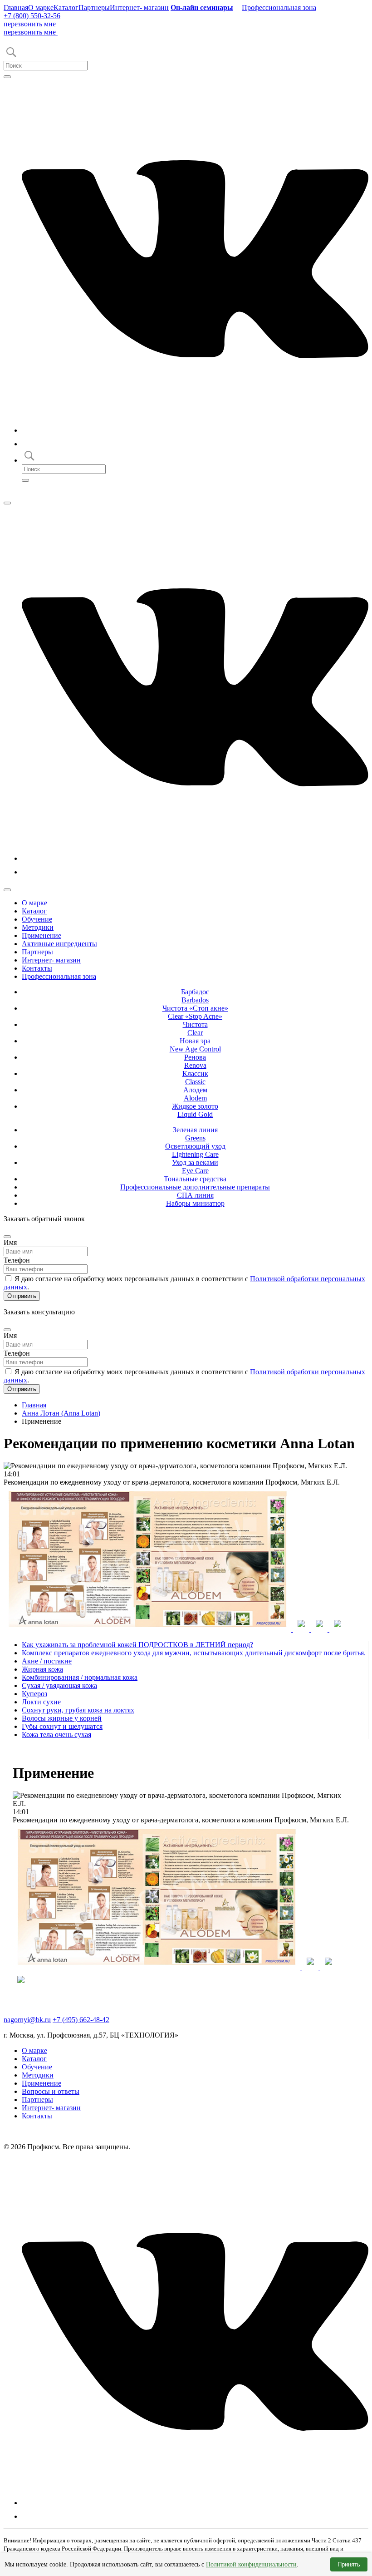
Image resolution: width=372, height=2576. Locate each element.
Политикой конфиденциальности (251, 2564)
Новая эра (195, 1045)
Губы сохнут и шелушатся (62, 1726)
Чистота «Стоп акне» (195, 1012)
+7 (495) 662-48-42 (81, 2020)
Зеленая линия (195, 1134)
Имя (10, 1242)
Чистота (195, 1029)
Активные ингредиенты (59, 944)
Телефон (17, 1260)
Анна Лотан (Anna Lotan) (61, 1413)
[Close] (7, 1237)
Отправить (22, 1296)
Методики (38, 927)
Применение (42, 935)
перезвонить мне (30, 24)
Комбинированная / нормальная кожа (80, 1677)
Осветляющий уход (195, 1150)
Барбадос (195, 996)
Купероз (34, 1694)
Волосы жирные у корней (62, 1718)
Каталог (66, 7)
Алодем (195, 1094)
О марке (41, 7)
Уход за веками (195, 1167)
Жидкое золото (195, 1110)
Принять (349, 2564)
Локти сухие (41, 1702)
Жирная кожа (42, 1669)
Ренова (195, 1061)
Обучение (37, 919)
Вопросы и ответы (51, 2091)
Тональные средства (195, 1179)
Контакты (37, 968)
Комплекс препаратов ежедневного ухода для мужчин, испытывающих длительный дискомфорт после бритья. (194, 1653)
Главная (16, 7)
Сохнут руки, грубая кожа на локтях (78, 1710)
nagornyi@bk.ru (27, 2020)
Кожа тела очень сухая (56, 1735)
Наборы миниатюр (195, 1203)
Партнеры (94, 7)
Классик (195, 1078)
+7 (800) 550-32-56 (32, 16)
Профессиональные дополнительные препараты (195, 1187)
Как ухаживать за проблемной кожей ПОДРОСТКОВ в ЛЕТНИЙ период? (137, 1645)
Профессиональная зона (279, 7)
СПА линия (195, 1195)
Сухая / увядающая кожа (59, 1685)
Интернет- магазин (139, 7)
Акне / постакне (47, 1661)
